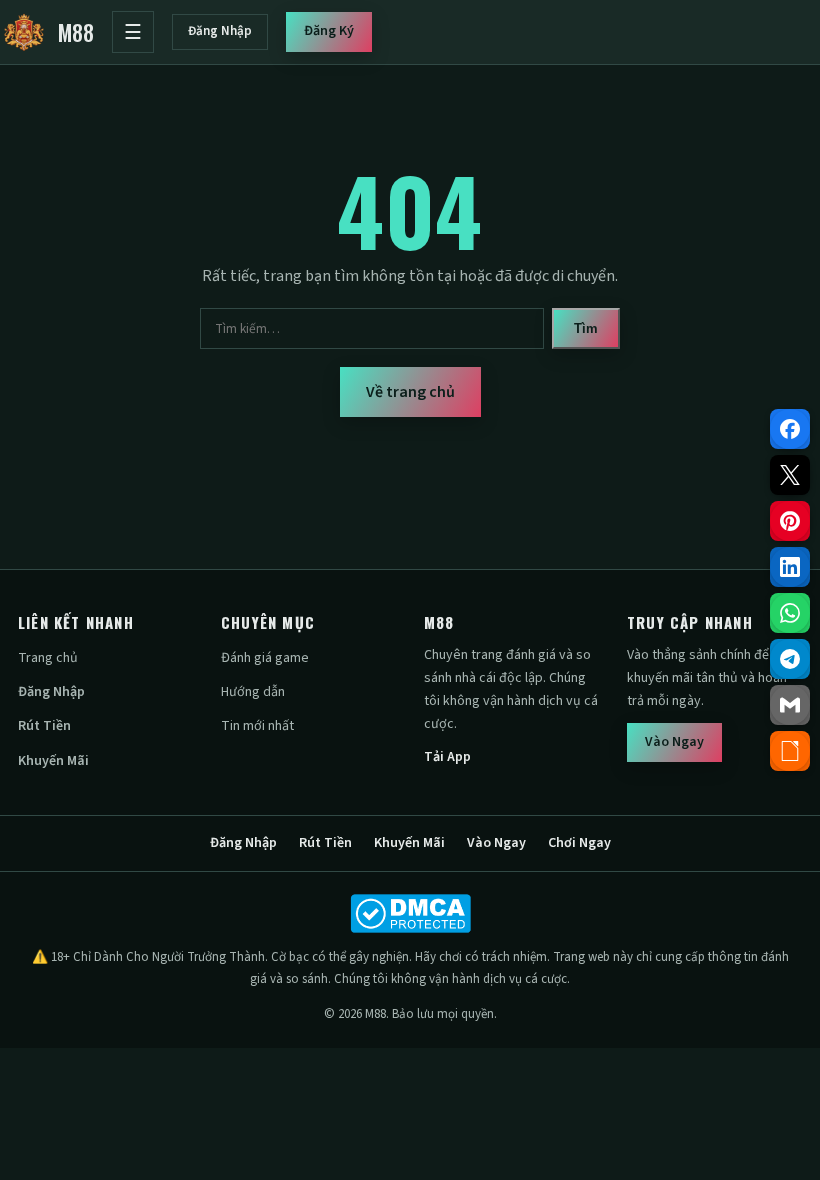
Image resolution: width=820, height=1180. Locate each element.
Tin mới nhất (257, 726)
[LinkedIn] (790, 567)
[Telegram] (790, 659)
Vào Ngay (674, 742)
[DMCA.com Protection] (410, 913)
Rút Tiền (44, 726)
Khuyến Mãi (53, 761)
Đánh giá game (265, 658)
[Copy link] (790, 751)
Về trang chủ (410, 392)
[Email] (790, 705)
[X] (790, 475)
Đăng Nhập (220, 31)
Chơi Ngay (579, 843)
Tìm (586, 328)
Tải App (447, 757)
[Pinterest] (790, 521)
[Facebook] (790, 429)
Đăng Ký (329, 31)
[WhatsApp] (790, 613)
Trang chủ (48, 658)
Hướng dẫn (253, 692)
